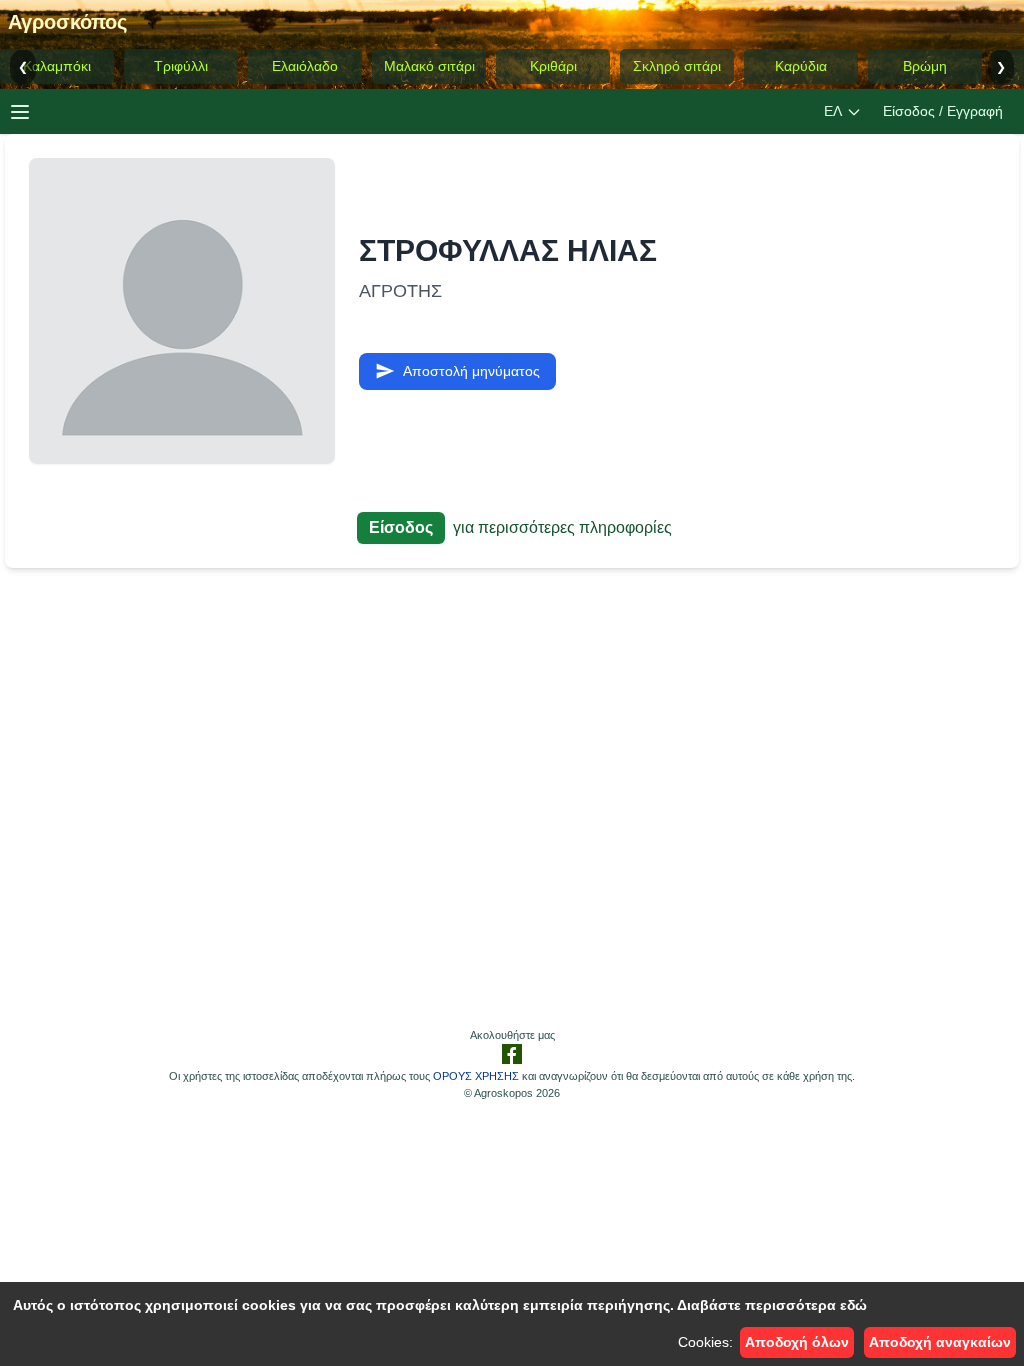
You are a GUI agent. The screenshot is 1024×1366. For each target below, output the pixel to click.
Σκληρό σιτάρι (677, 66)
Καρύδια (801, 66)
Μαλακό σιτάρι (429, 66)
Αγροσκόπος (67, 22)
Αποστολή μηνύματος (471, 371)
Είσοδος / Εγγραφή (943, 111)
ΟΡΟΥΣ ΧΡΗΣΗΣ (476, 1076)
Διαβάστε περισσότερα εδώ (772, 1305)
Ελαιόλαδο (305, 66)
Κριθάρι (553, 66)
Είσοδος (401, 527)
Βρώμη (925, 66)
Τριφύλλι (181, 66)
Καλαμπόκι (57, 66)
